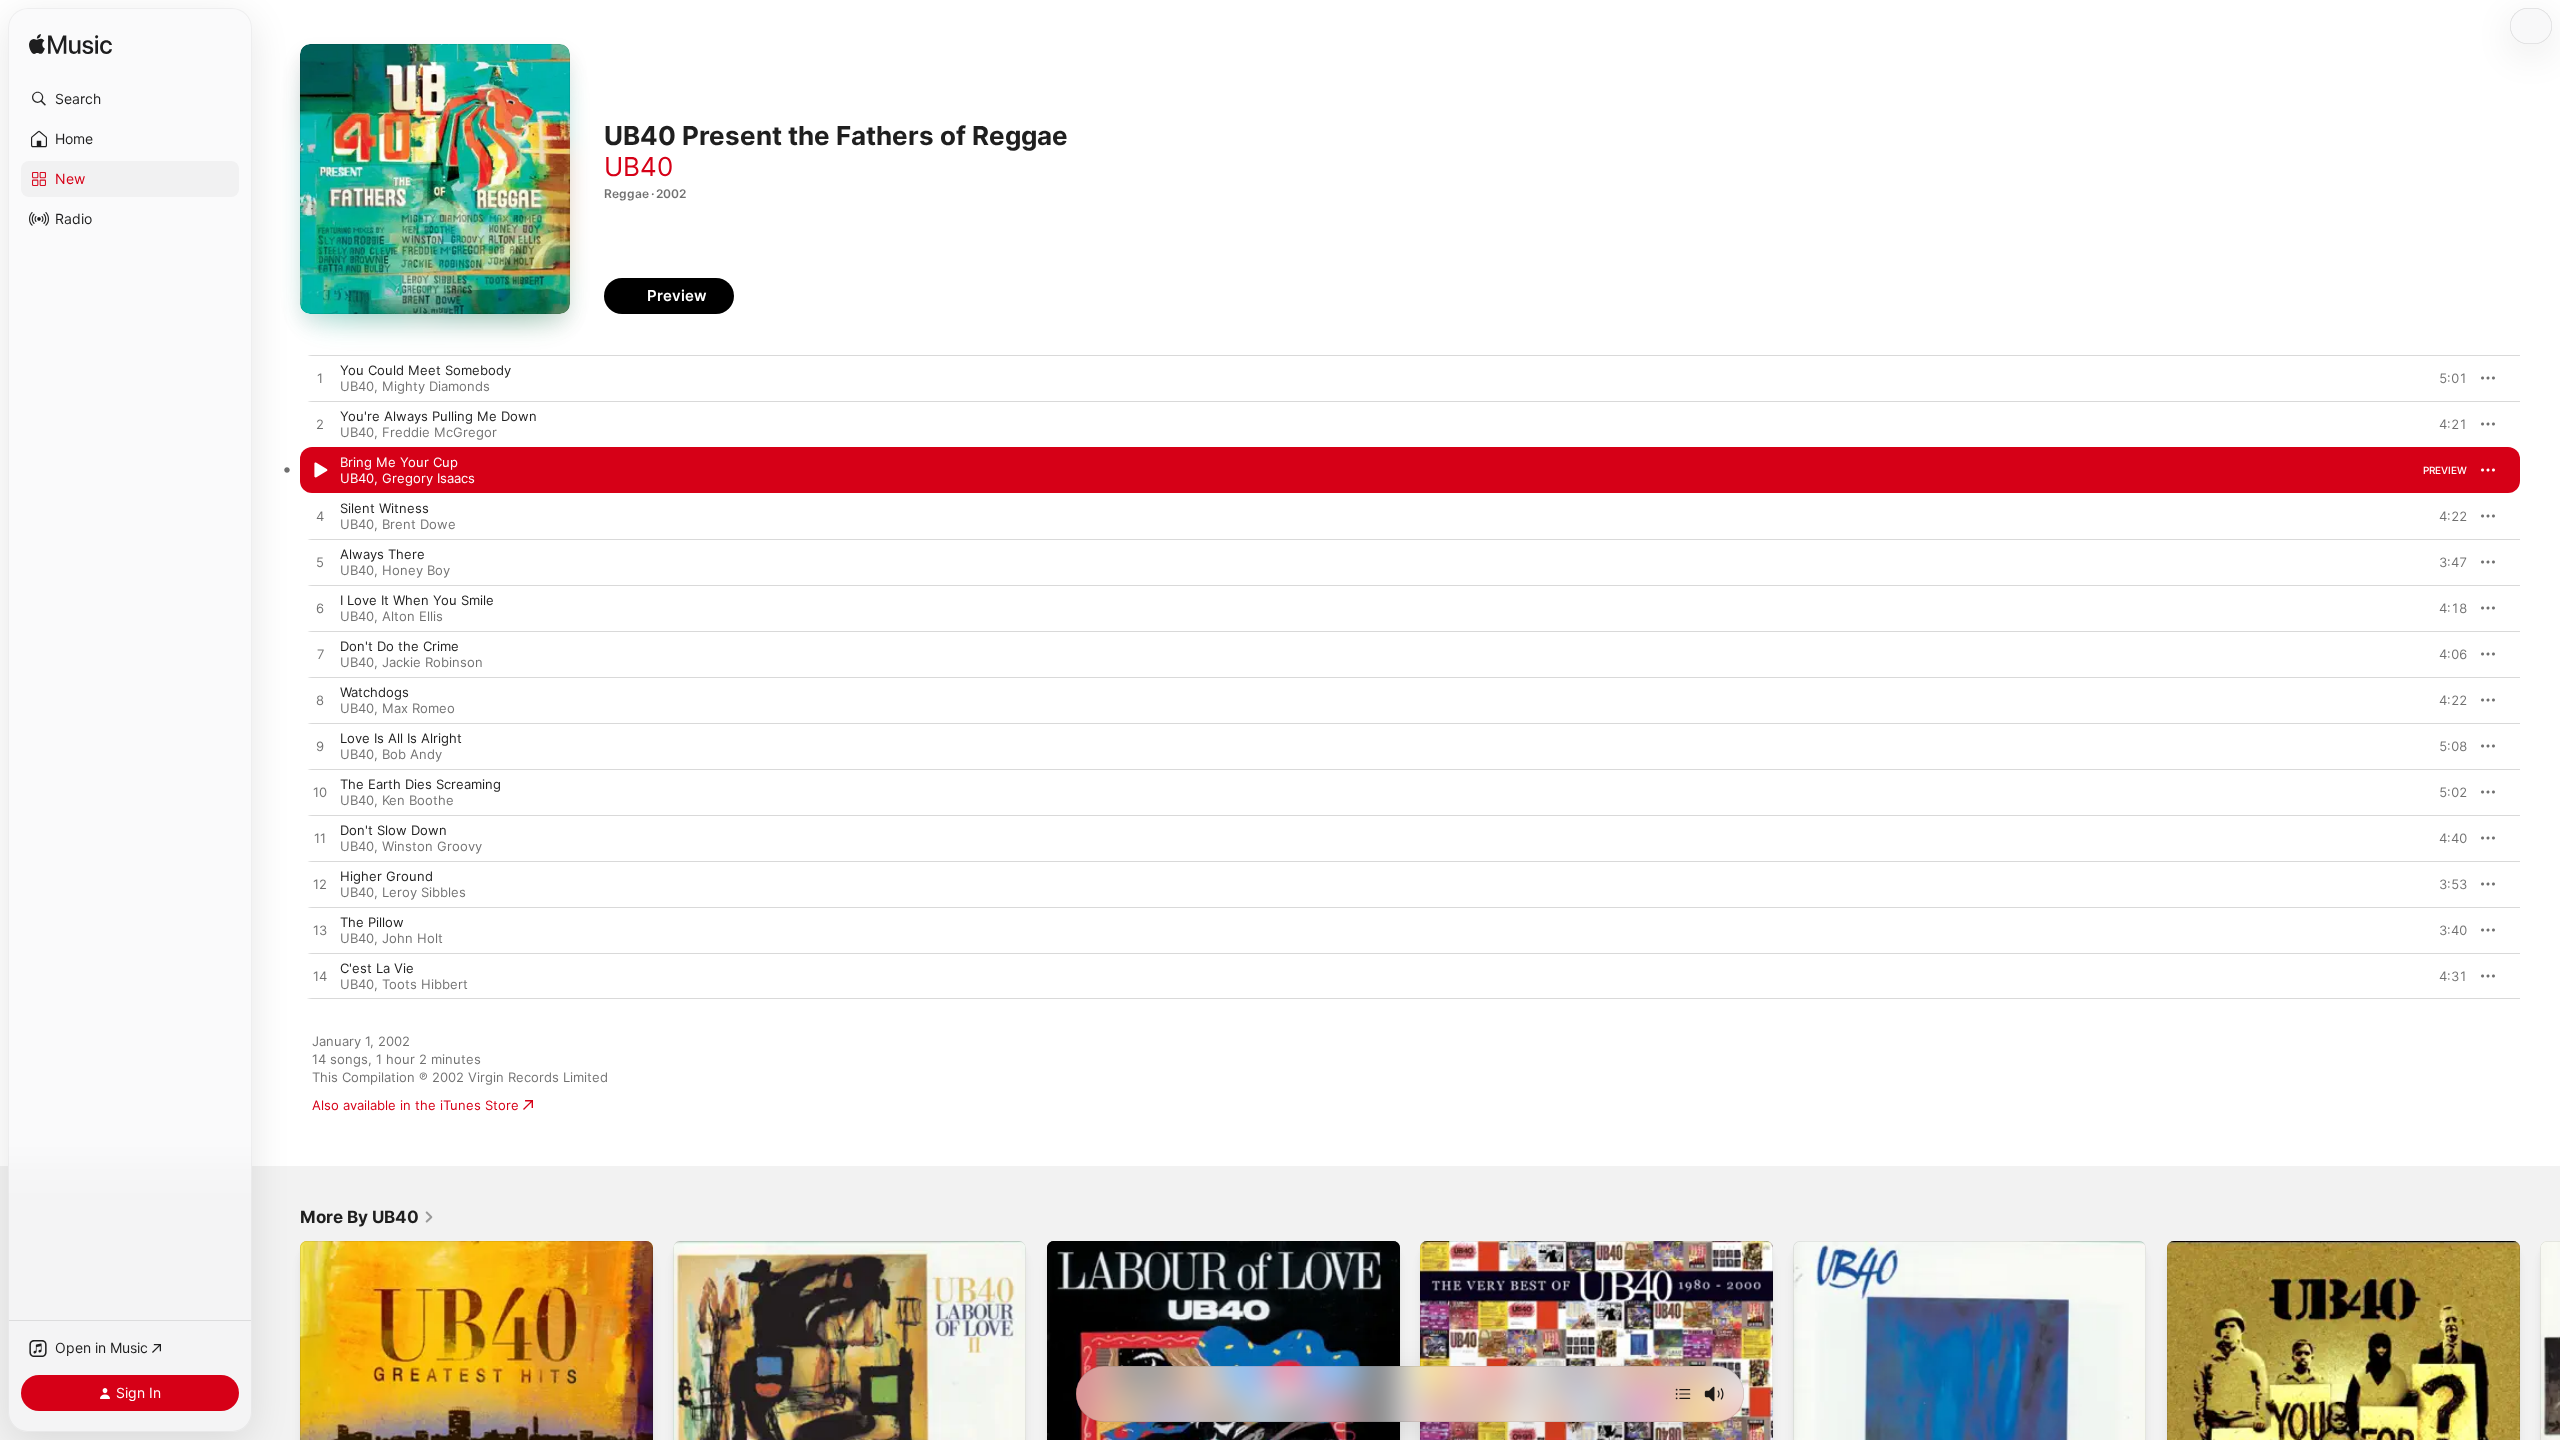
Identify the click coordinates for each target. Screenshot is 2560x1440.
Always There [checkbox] (382, 554)
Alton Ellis (412, 616)
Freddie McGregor (439, 432)
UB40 (638, 166)
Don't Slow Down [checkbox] (393, 830)
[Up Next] (1683, 1394)
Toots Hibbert (425, 984)
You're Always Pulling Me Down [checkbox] (438, 416)
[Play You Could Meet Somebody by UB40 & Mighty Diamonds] (320, 379)
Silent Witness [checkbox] (384, 508)
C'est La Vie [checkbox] (377, 968)
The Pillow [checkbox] (372, 922)
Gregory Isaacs (428, 478)
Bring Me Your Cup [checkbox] (399, 462)
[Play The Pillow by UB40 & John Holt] (320, 931)
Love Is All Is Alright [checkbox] (401, 738)
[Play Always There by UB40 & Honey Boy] (320, 563)
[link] (367, 1217)
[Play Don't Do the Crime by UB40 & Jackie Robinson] (320, 655)
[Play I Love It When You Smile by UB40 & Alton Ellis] (320, 609)
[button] (130, 99)
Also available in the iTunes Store (415, 1105)
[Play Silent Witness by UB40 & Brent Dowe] (320, 517)
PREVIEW (2445, 378)
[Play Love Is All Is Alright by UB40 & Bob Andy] (320, 747)
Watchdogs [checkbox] (374, 692)
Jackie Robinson (432, 662)
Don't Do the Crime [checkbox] (399, 646)
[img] (70, 45)
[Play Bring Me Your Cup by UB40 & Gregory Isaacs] (320, 471)
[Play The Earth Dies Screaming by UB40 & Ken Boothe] (320, 793)
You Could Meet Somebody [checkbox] (425, 370)
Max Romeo (418, 708)
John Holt (412, 938)
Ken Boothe (418, 800)
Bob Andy (412, 754)
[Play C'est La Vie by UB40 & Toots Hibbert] (320, 977)
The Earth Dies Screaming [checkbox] (420, 784)
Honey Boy (416, 570)
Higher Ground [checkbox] (386, 876)
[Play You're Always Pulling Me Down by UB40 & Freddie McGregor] (320, 425)
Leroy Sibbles (424, 892)
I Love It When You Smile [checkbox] (417, 600)
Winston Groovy (432, 846)
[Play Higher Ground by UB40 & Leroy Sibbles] (320, 885)
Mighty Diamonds (436, 386)
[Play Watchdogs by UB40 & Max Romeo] (320, 701)
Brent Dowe (419, 524)
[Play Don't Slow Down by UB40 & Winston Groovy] (320, 839)
